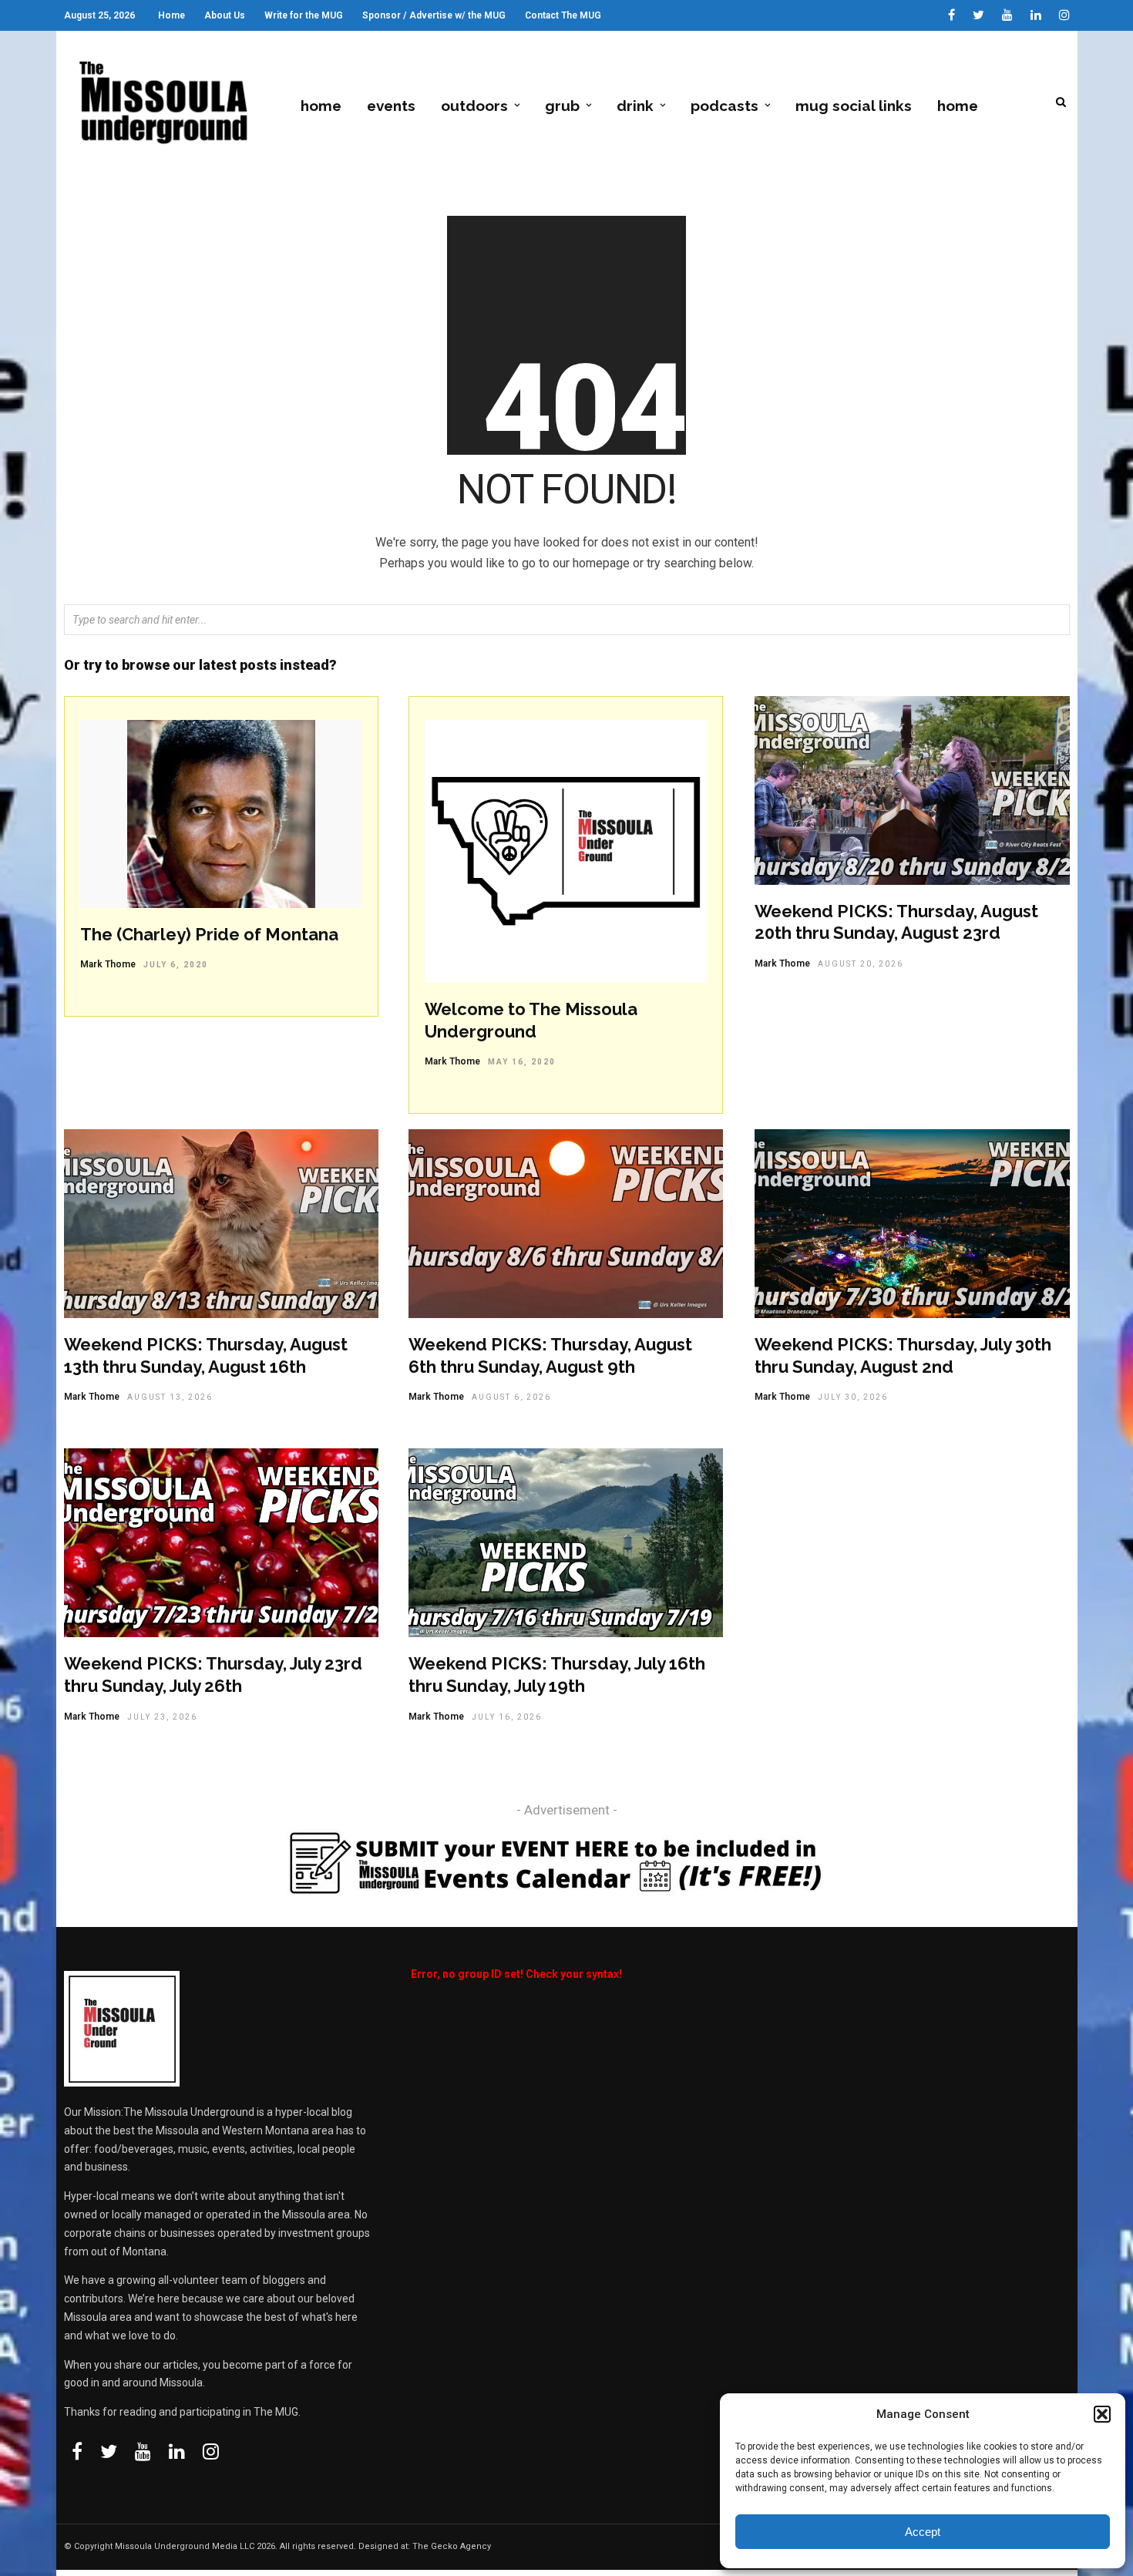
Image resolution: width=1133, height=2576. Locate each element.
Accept (923, 2532)
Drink (635, 106)
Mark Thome (108, 964)
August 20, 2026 (861, 964)
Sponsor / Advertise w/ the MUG (434, 15)
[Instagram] (1064, 15)
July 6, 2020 (176, 965)
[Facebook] (77, 2451)
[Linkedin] (1036, 15)
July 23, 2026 (162, 1717)
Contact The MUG (563, 15)
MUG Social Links (854, 106)
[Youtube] (1007, 15)
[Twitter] (109, 2451)
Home (171, 15)
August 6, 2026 (511, 1397)
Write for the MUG (304, 15)
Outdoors (474, 106)
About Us (225, 15)
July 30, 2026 (853, 1397)
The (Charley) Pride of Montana (209, 934)
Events (391, 106)
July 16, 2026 (507, 1717)
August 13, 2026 (170, 1397)
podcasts (725, 106)
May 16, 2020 (522, 1062)
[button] (1102, 2414)
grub (562, 106)
